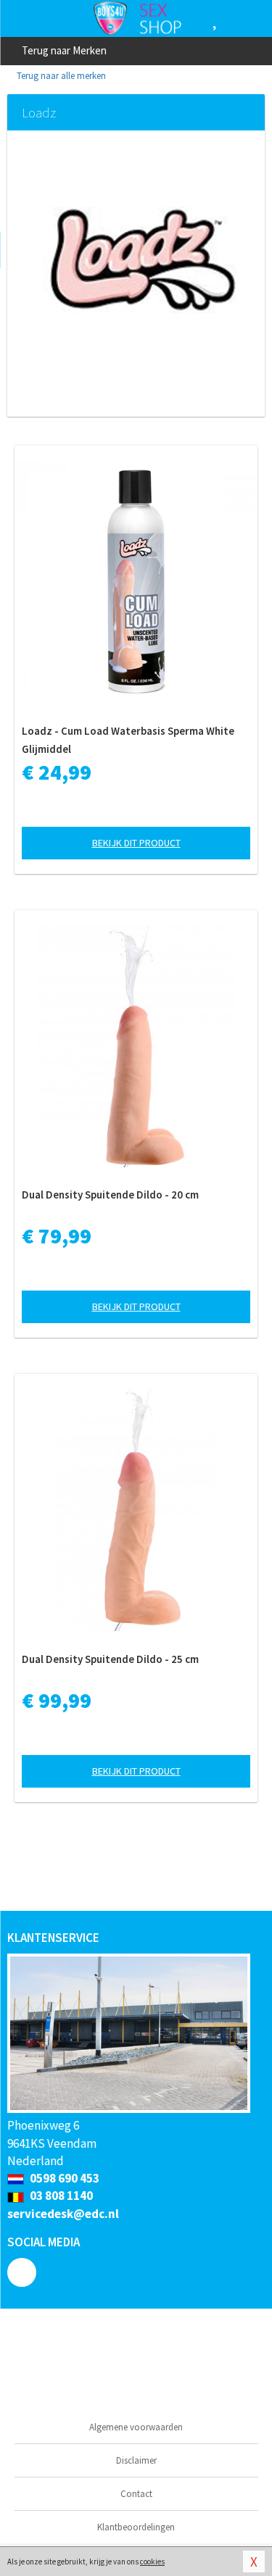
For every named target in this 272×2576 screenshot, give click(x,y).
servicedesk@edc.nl (63, 2214)
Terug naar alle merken (60, 76)
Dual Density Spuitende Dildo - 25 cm (110, 1659)
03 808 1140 (60, 2196)
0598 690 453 (63, 2178)
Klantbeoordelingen (136, 2527)
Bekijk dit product (136, 843)
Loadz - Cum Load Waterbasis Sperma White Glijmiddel (128, 740)
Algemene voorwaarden (136, 2427)
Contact (136, 2494)
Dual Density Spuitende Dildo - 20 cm (110, 1195)
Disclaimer (136, 2460)
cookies (152, 2562)
